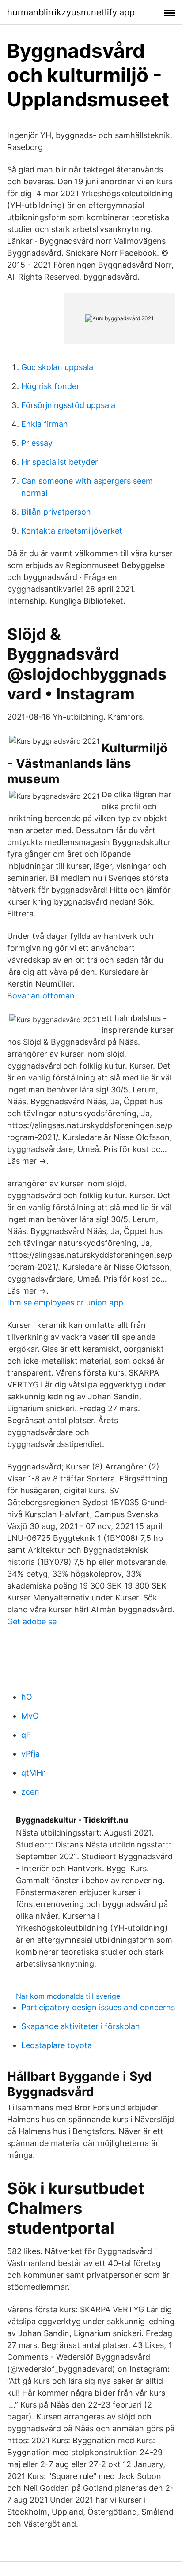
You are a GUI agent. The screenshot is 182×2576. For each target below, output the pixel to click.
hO (27, 1697)
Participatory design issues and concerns (98, 2007)
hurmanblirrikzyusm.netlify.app (71, 12)
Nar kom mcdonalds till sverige (68, 1996)
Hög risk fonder (50, 386)
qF (26, 1735)
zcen (30, 1792)
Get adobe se (32, 1621)
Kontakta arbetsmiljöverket (72, 531)
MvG (30, 1716)
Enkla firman (45, 424)
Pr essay (37, 443)
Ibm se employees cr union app (65, 1303)
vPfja (30, 1754)
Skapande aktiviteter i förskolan (81, 2026)
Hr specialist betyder (60, 462)
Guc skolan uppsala (57, 367)
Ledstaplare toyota (57, 2045)
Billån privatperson (56, 512)
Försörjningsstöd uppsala (68, 405)
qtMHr (33, 1773)
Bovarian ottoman (41, 996)
